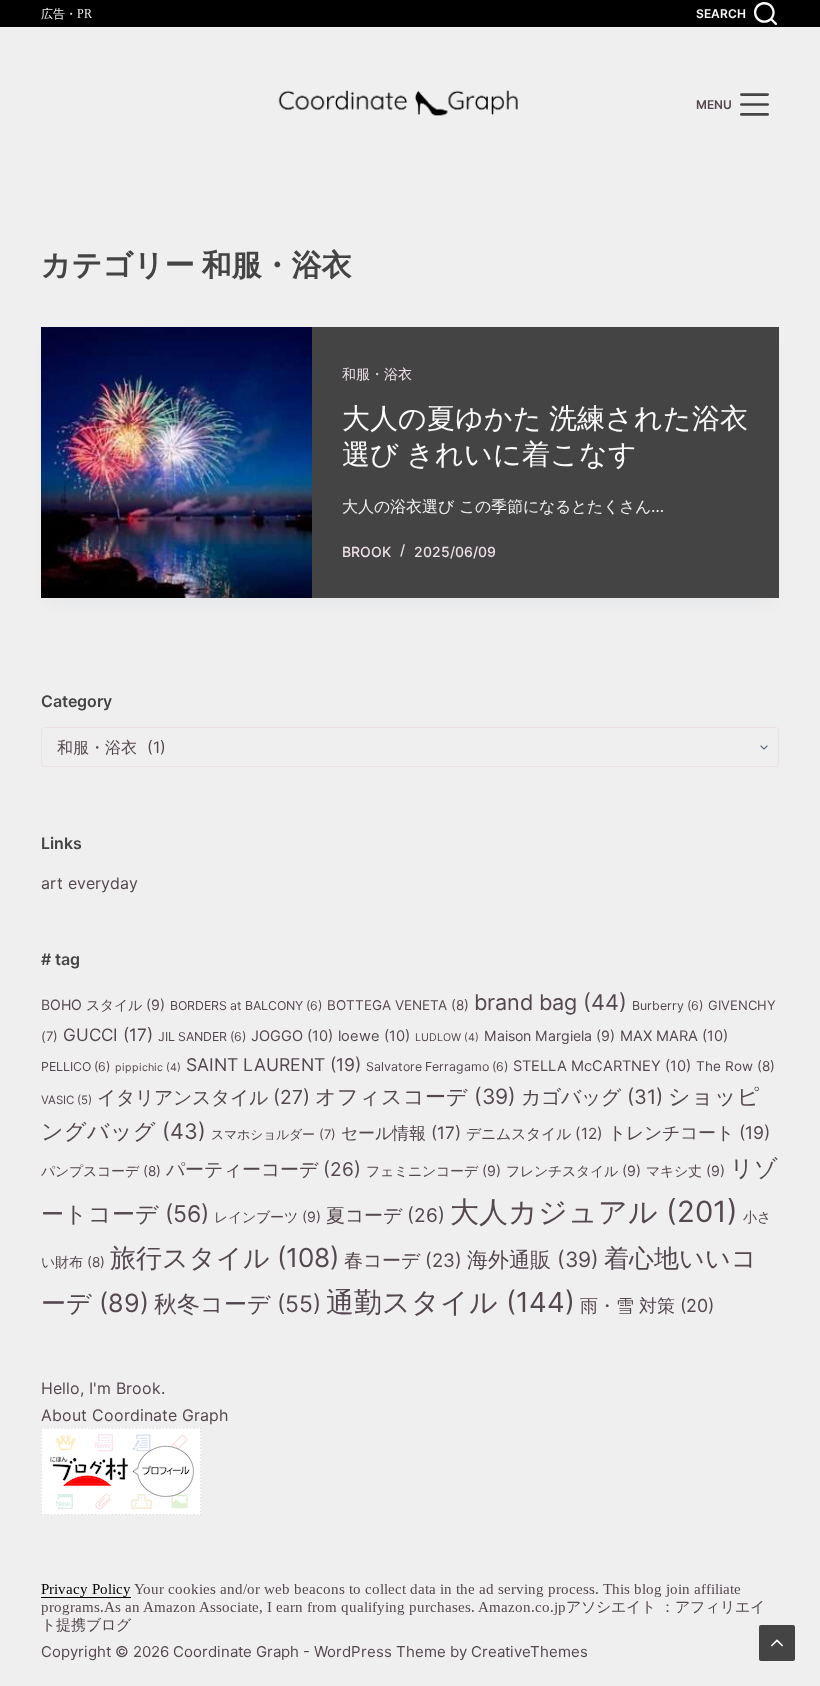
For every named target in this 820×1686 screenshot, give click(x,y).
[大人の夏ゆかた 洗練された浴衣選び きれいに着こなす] (176, 462)
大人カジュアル (594, 1211)
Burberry (667, 1005)
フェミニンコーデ (433, 1170)
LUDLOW (447, 1037)
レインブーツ (267, 1216)
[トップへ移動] (777, 1643)
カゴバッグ (592, 1097)
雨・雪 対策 (647, 1305)
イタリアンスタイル (203, 1097)
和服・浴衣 (377, 373)
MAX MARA (674, 1036)
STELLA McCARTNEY (602, 1066)
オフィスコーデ (415, 1096)
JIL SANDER (202, 1036)
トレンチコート (689, 1132)
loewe (374, 1036)
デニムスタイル (534, 1133)
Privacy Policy (86, 1589)
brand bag (550, 1002)
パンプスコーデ (101, 1171)
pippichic (148, 1067)
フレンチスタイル (573, 1170)
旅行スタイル (224, 1257)
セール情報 (401, 1132)
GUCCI (108, 1034)
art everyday (89, 883)
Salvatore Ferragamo (437, 1066)
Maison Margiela (549, 1035)
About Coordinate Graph (134, 1415)
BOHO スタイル (103, 1004)
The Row (735, 1066)
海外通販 (533, 1259)
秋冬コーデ (237, 1304)
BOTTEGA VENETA (398, 1005)
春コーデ (403, 1260)
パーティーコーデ (263, 1169)
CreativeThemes (529, 1651)
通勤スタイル (450, 1302)
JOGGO (292, 1036)
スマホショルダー (273, 1134)
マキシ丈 (685, 1170)
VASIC (66, 1100)
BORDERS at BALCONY (246, 1005)
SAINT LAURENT (273, 1064)
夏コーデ (385, 1215)
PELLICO (75, 1066)
